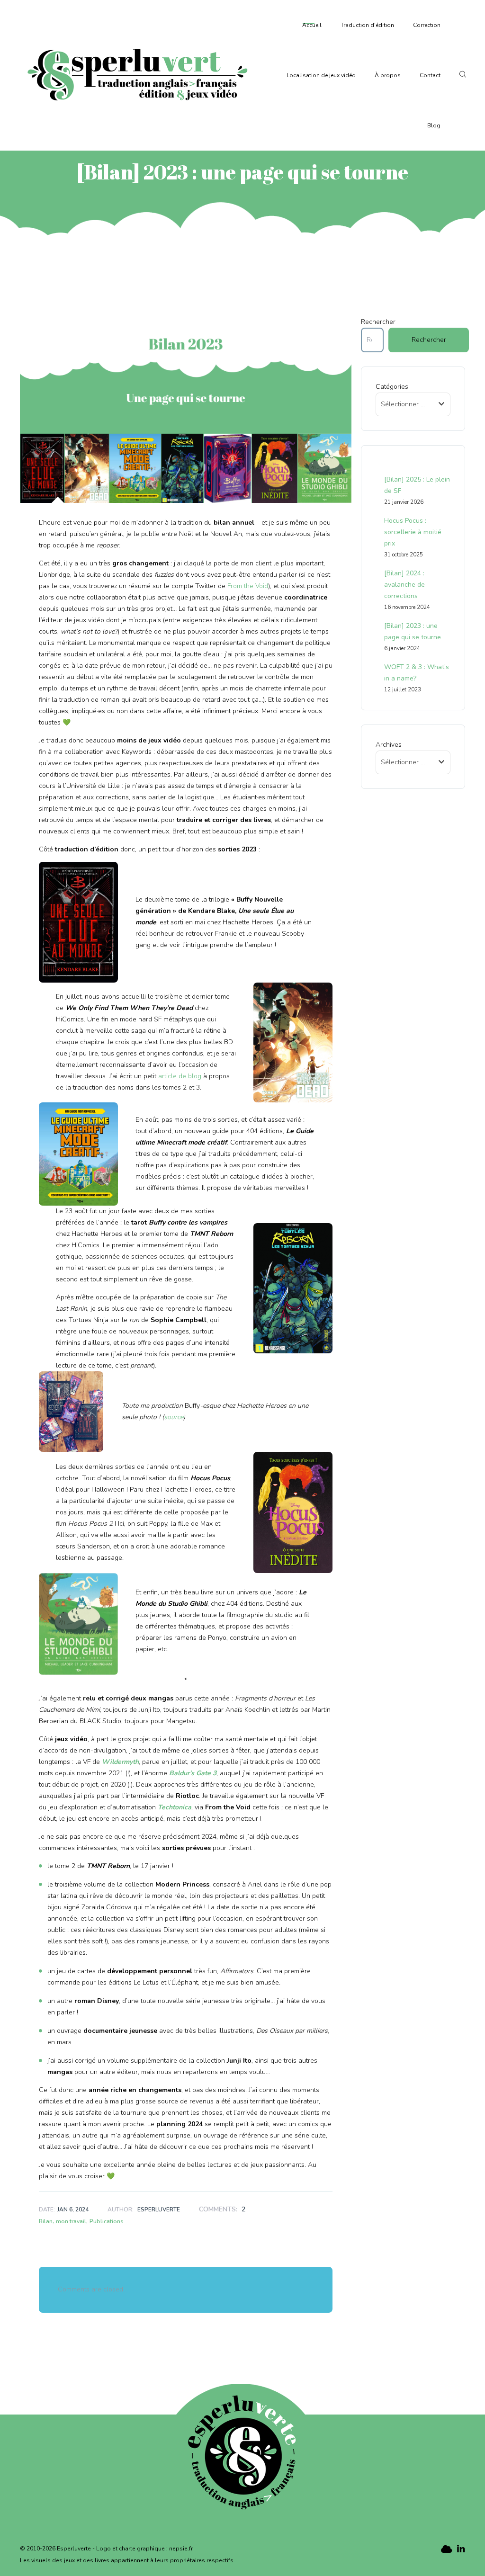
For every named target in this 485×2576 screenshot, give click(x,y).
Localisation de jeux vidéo (321, 75)
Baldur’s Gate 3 (193, 1773)
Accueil (312, 25)
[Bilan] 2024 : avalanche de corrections (404, 585)
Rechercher (378, 322)
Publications (107, 2221)
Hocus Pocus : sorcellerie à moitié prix (413, 532)
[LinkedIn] (461, 2549)
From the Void (248, 586)
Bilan (46, 2221)
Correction (427, 25)
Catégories (392, 387)
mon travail (71, 2221)
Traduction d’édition (367, 25)
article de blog (180, 1076)
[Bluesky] (445, 2549)
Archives (389, 745)
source (174, 1417)
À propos (388, 75)
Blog (434, 125)
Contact (430, 75)
